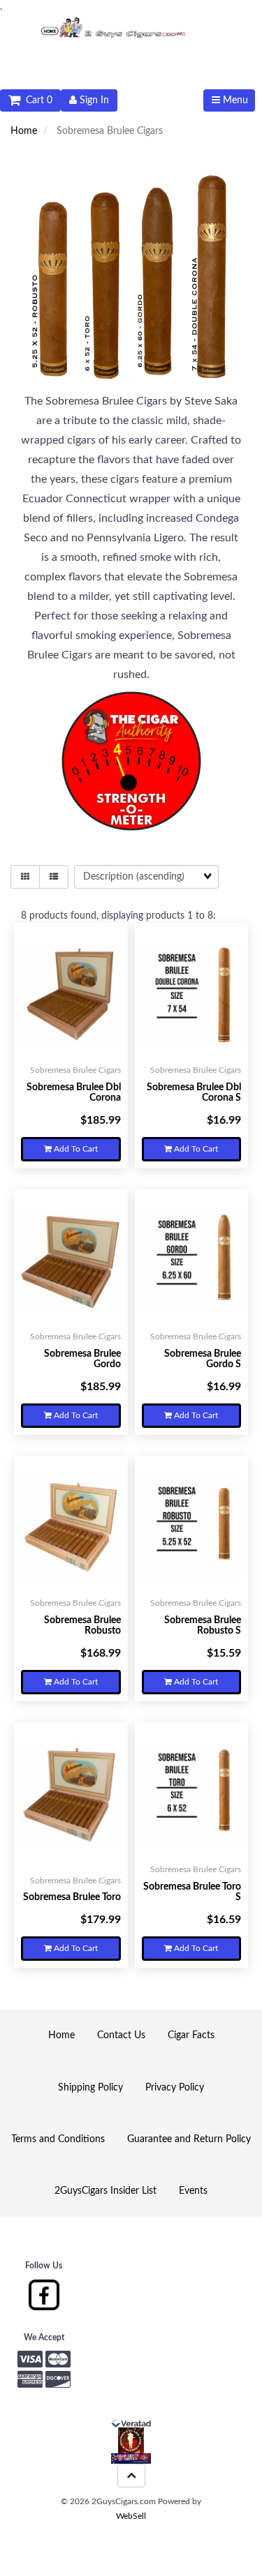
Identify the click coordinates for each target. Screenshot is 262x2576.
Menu (234, 100)
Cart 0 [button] (36, 100)
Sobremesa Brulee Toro (72, 1897)
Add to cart (75, 1149)
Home (24, 131)
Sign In (93, 100)
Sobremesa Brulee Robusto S (203, 1626)
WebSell (131, 2516)
